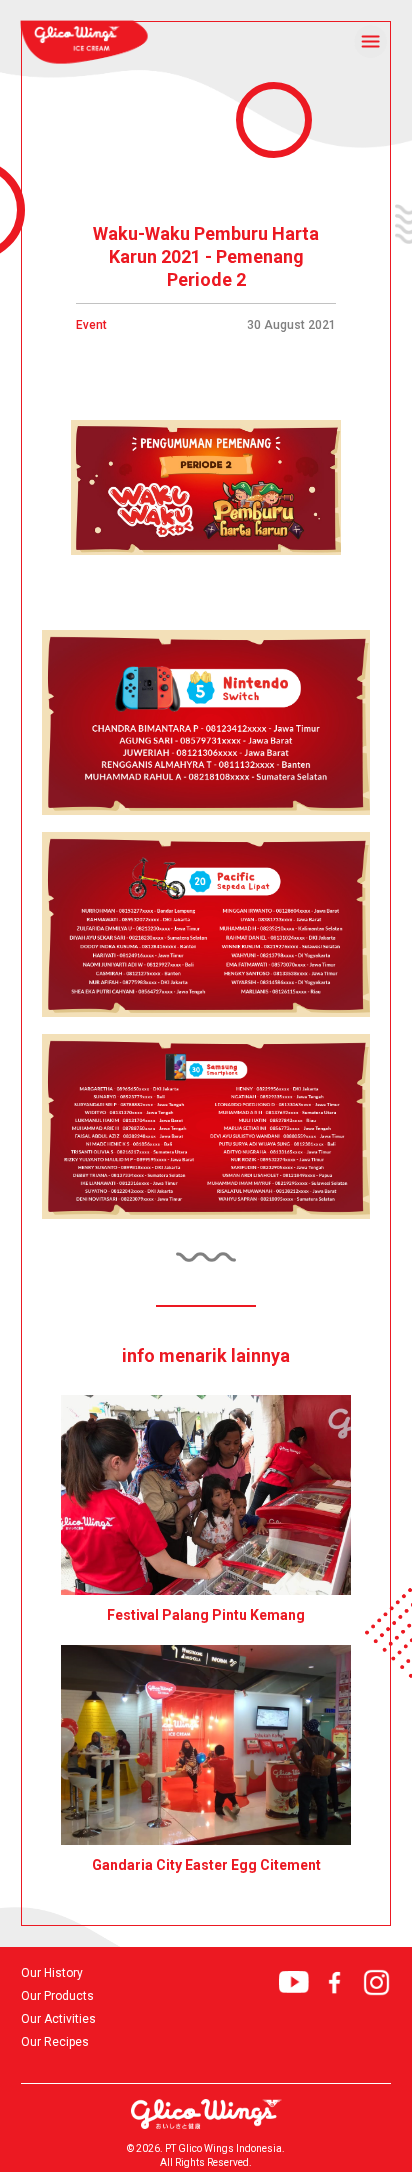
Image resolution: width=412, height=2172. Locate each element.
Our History (52, 1973)
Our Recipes (55, 2042)
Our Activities (58, 2019)
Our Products (57, 1996)
